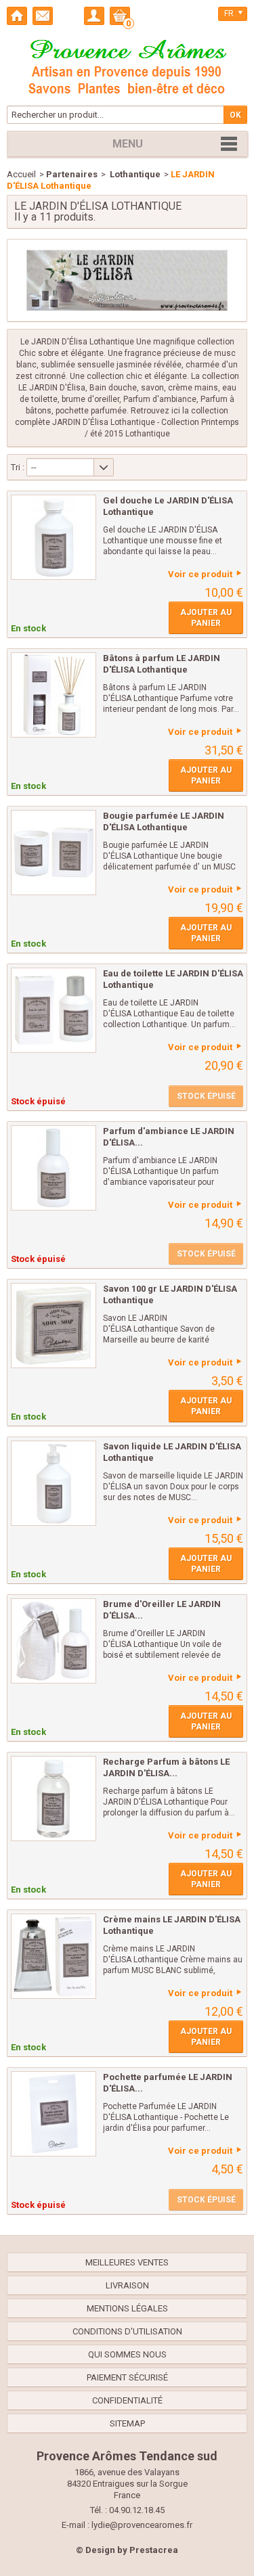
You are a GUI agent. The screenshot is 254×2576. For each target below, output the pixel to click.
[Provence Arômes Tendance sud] (127, 65)
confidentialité (127, 2400)
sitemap (127, 2423)
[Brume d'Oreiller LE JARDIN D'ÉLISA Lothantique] (54, 1641)
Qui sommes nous (127, 2354)
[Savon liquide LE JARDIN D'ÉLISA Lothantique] (54, 1483)
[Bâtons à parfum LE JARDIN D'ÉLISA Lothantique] (54, 695)
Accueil (21, 174)
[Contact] (43, 16)
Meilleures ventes (127, 2262)
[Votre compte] (94, 16)
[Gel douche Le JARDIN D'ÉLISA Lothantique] (54, 537)
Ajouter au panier (206, 618)
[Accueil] (17, 16)
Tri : (18, 467)
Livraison (127, 2285)
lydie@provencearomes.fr (142, 2525)
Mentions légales (127, 2308)
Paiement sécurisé (127, 2377)
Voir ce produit (200, 574)
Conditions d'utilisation (127, 2331)
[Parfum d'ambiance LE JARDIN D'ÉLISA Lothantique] (54, 1168)
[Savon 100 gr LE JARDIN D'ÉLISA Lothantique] (54, 1326)
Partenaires (72, 174)
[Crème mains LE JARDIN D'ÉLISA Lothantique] (54, 1956)
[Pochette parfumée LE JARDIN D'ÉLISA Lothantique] (54, 2114)
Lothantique (134, 174)
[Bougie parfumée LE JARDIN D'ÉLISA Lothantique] (54, 853)
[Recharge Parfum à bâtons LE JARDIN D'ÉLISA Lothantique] (54, 1799)
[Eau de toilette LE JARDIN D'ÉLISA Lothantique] (54, 1010)
